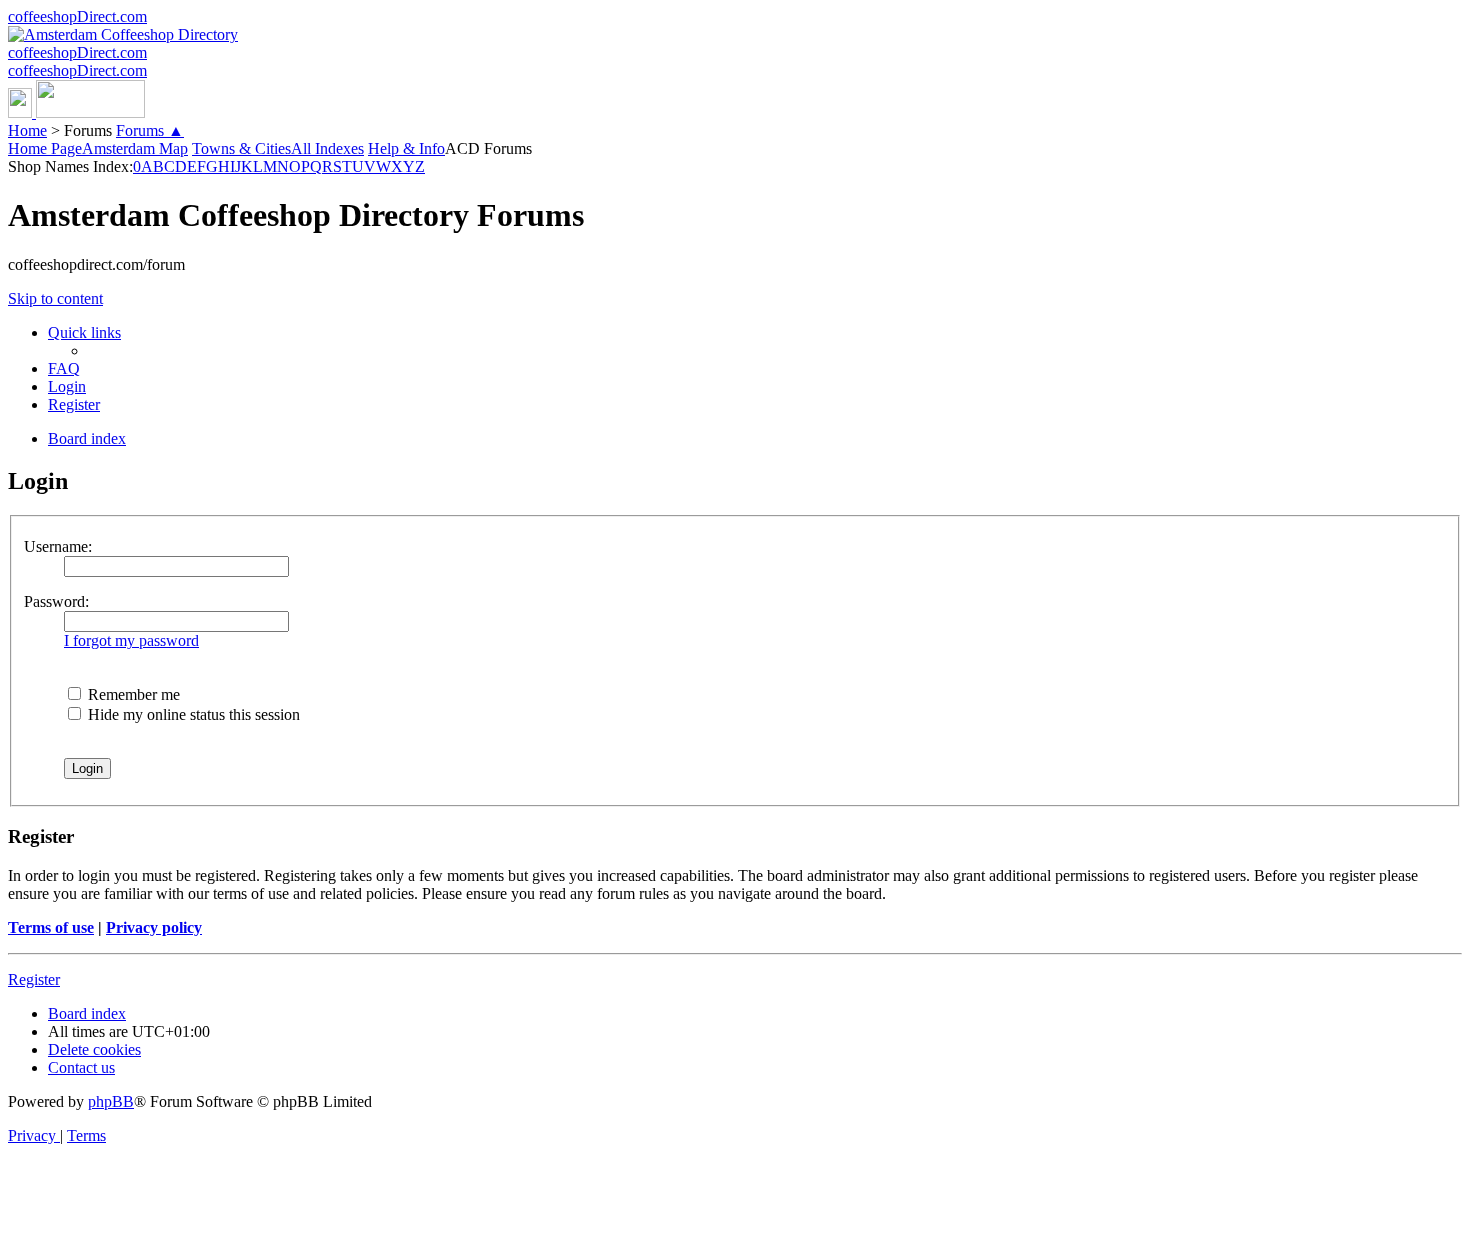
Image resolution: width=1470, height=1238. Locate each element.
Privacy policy (154, 927)
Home (27, 130)
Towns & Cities (241, 148)
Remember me (132, 694)
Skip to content (55, 298)
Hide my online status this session (192, 714)
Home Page (45, 148)
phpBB (111, 1101)
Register (34, 979)
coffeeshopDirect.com (77, 16)
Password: (56, 601)
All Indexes (327, 148)
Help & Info (406, 148)
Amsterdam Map (135, 148)
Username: (58, 546)
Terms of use (51, 927)
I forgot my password (131, 640)
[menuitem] (64, 368)
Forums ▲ (150, 130)
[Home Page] (76, 112)
